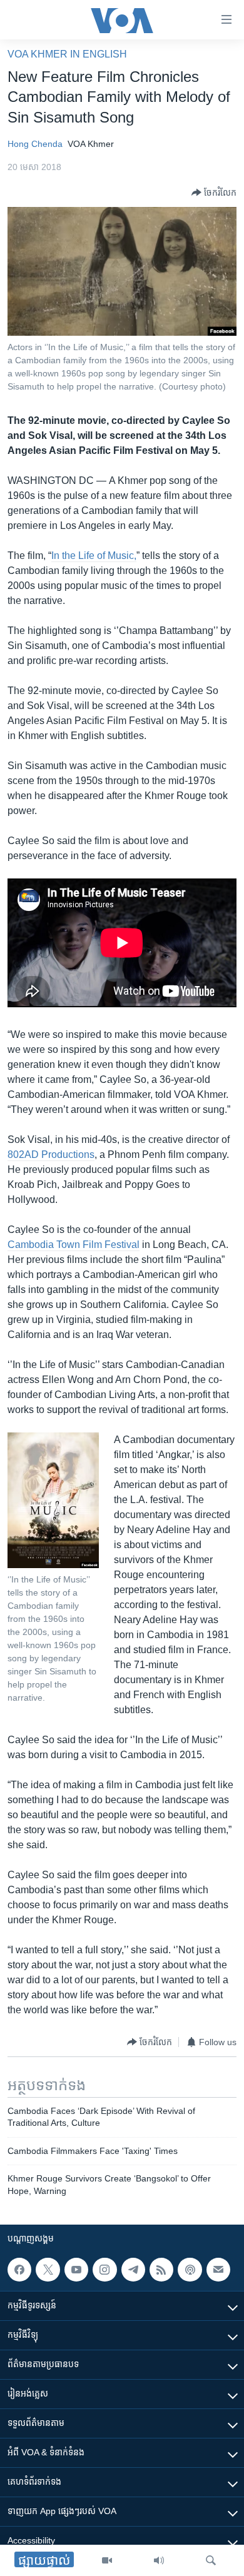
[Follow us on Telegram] (133, 2270)
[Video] (107, 2560)
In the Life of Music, (94, 556)
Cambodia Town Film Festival (74, 1245)
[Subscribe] (218, 2270)
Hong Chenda (35, 144)
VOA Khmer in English (67, 54)
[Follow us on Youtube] (76, 2270)
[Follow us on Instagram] (104, 2270)
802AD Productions (51, 1155)
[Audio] (159, 2560)
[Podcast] (190, 2270)
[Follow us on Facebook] (19, 2270)
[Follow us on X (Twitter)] (48, 2270)
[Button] (214, 193)
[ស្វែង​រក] (211, 2560)
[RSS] (161, 2270)
